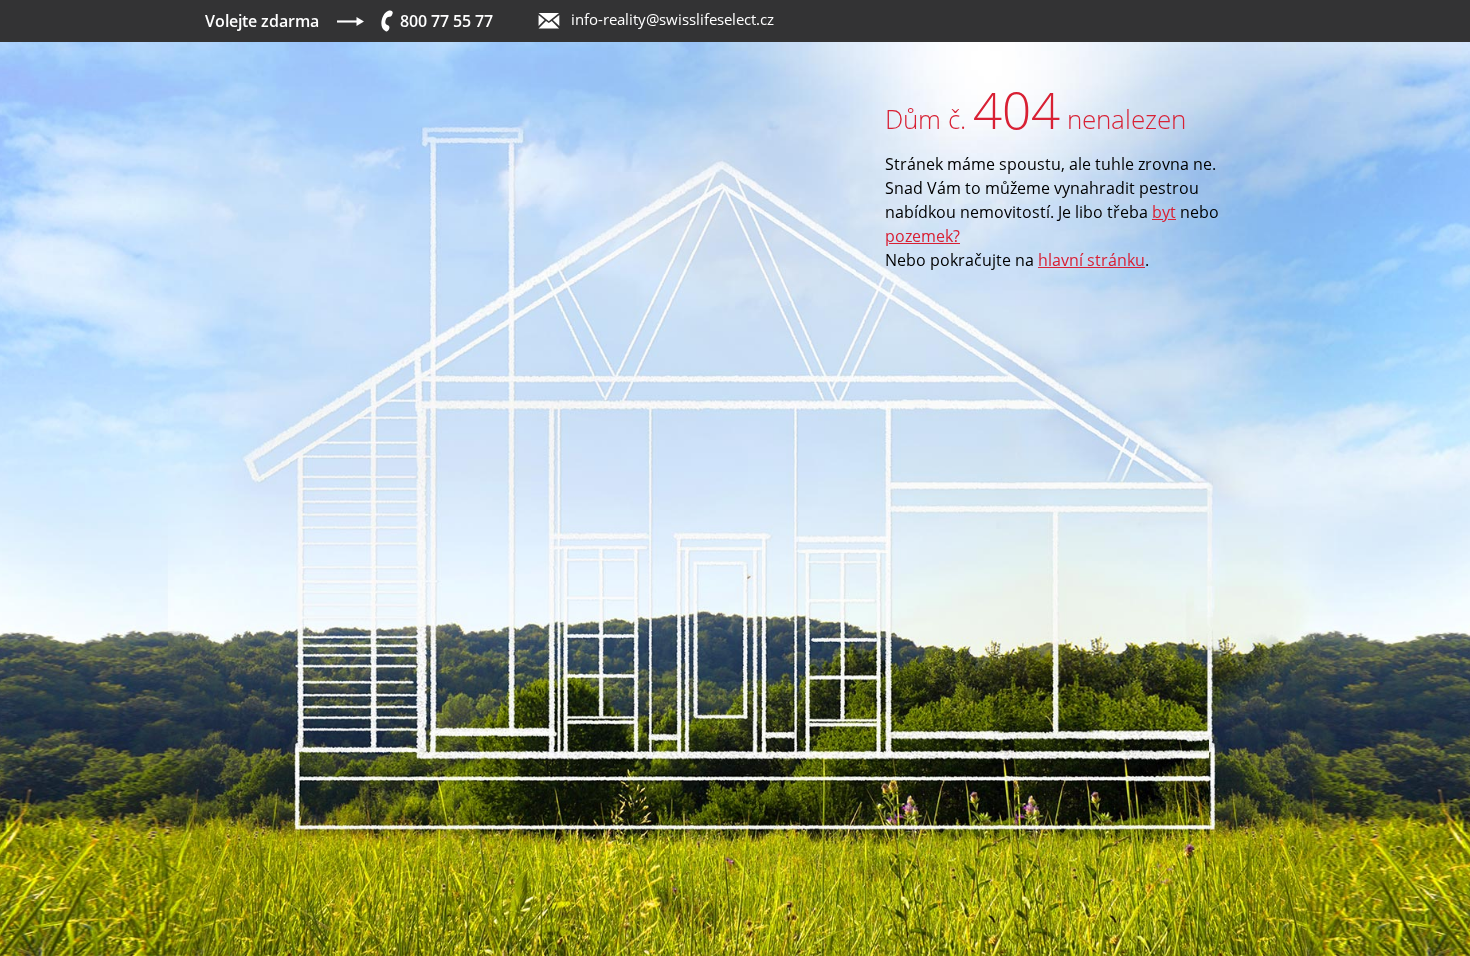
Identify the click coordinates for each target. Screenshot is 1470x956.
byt (1164, 212)
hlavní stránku (1091, 260)
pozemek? (922, 236)
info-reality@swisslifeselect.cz (672, 19)
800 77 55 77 (446, 21)
